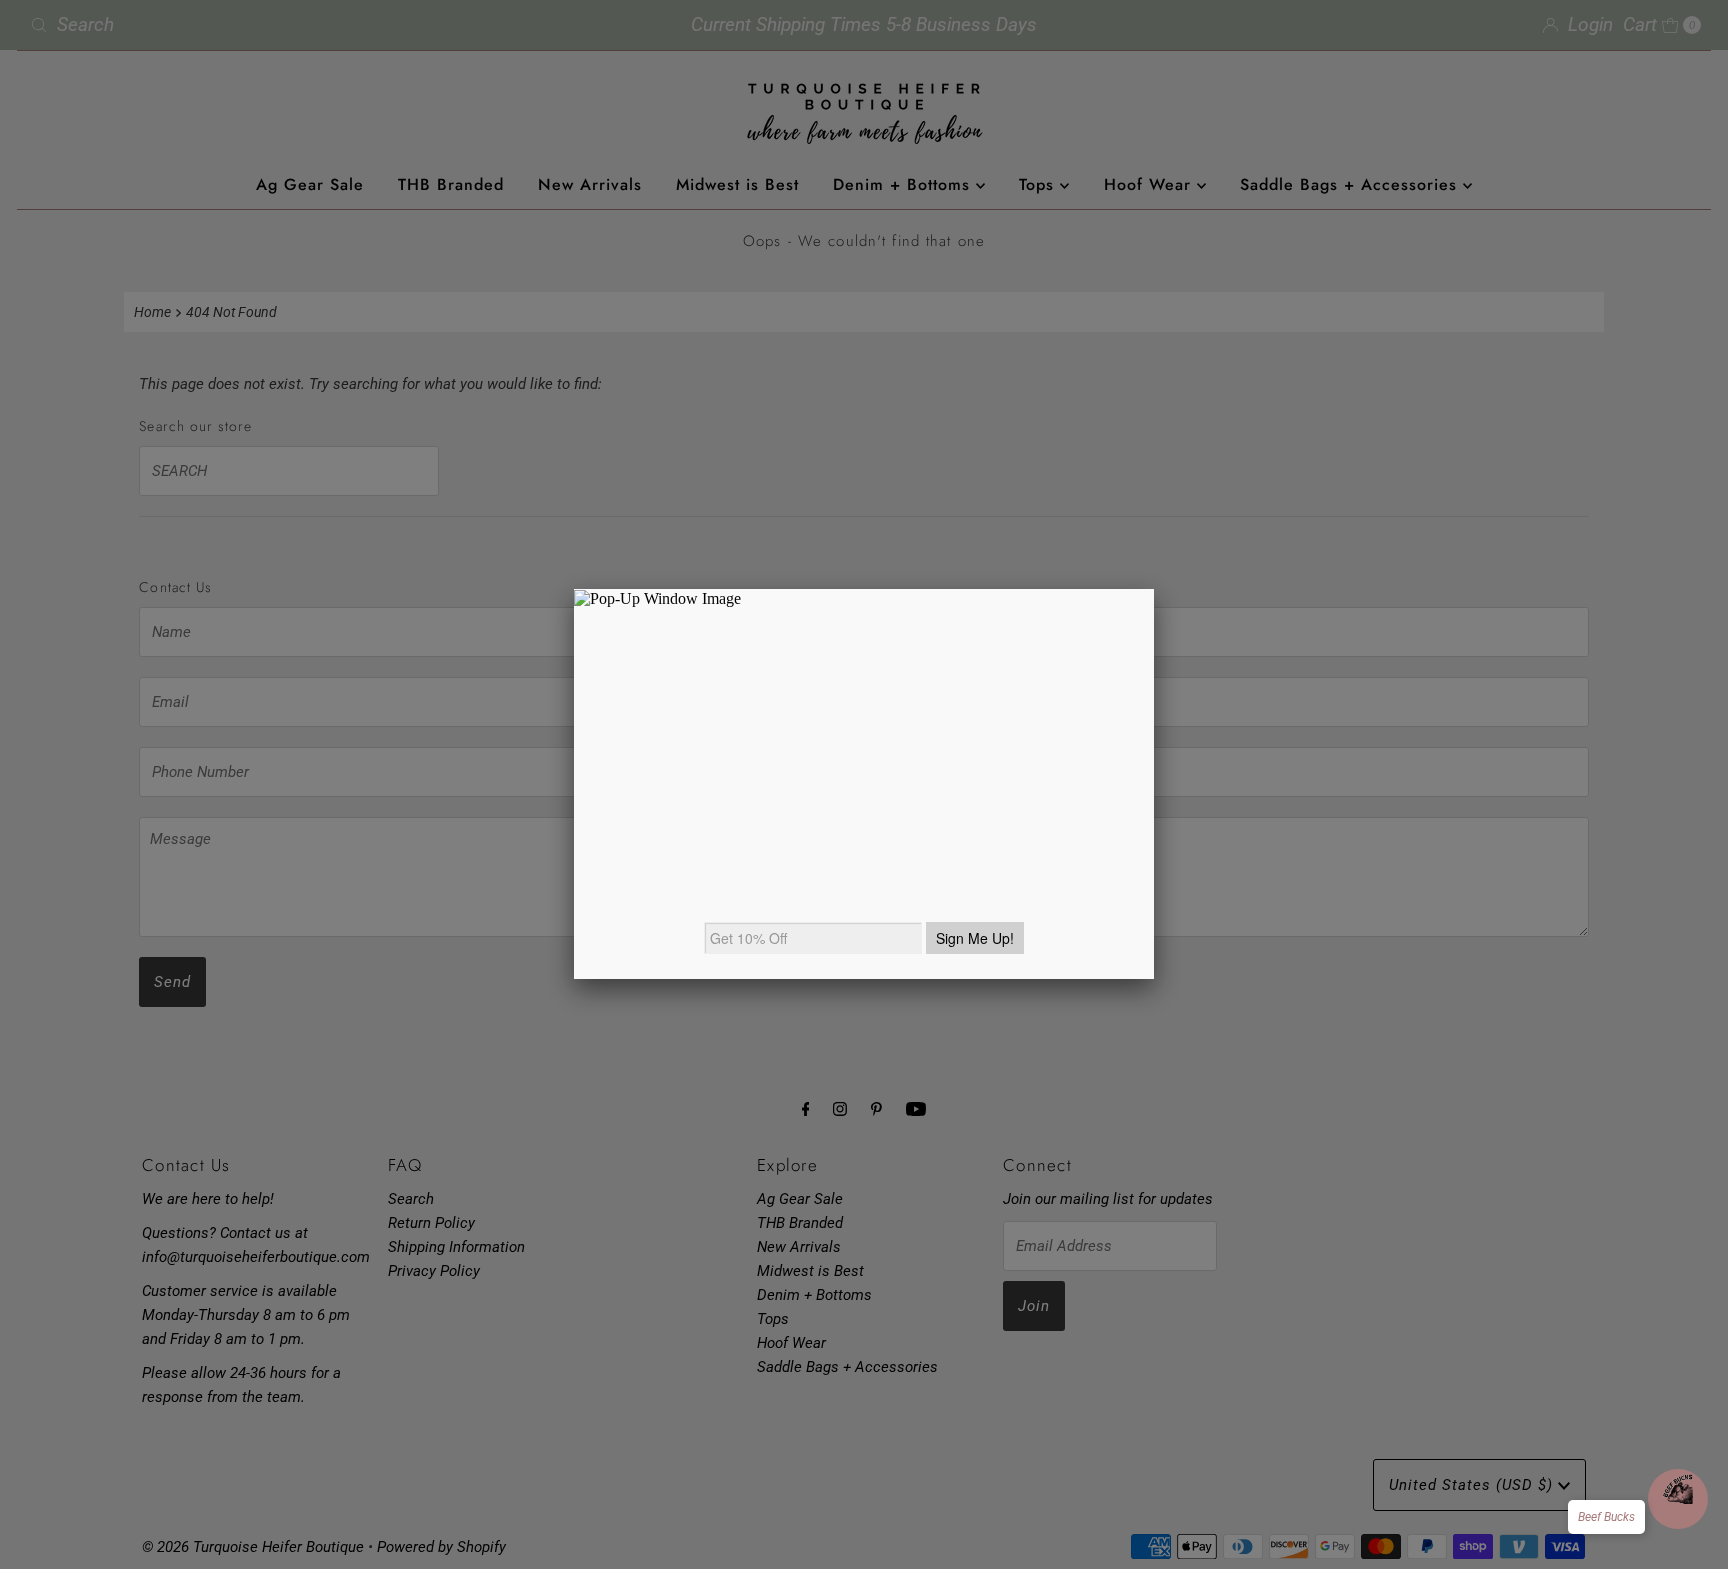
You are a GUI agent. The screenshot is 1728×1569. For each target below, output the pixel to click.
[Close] (1154, 589)
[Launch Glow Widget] (1678, 1499)
